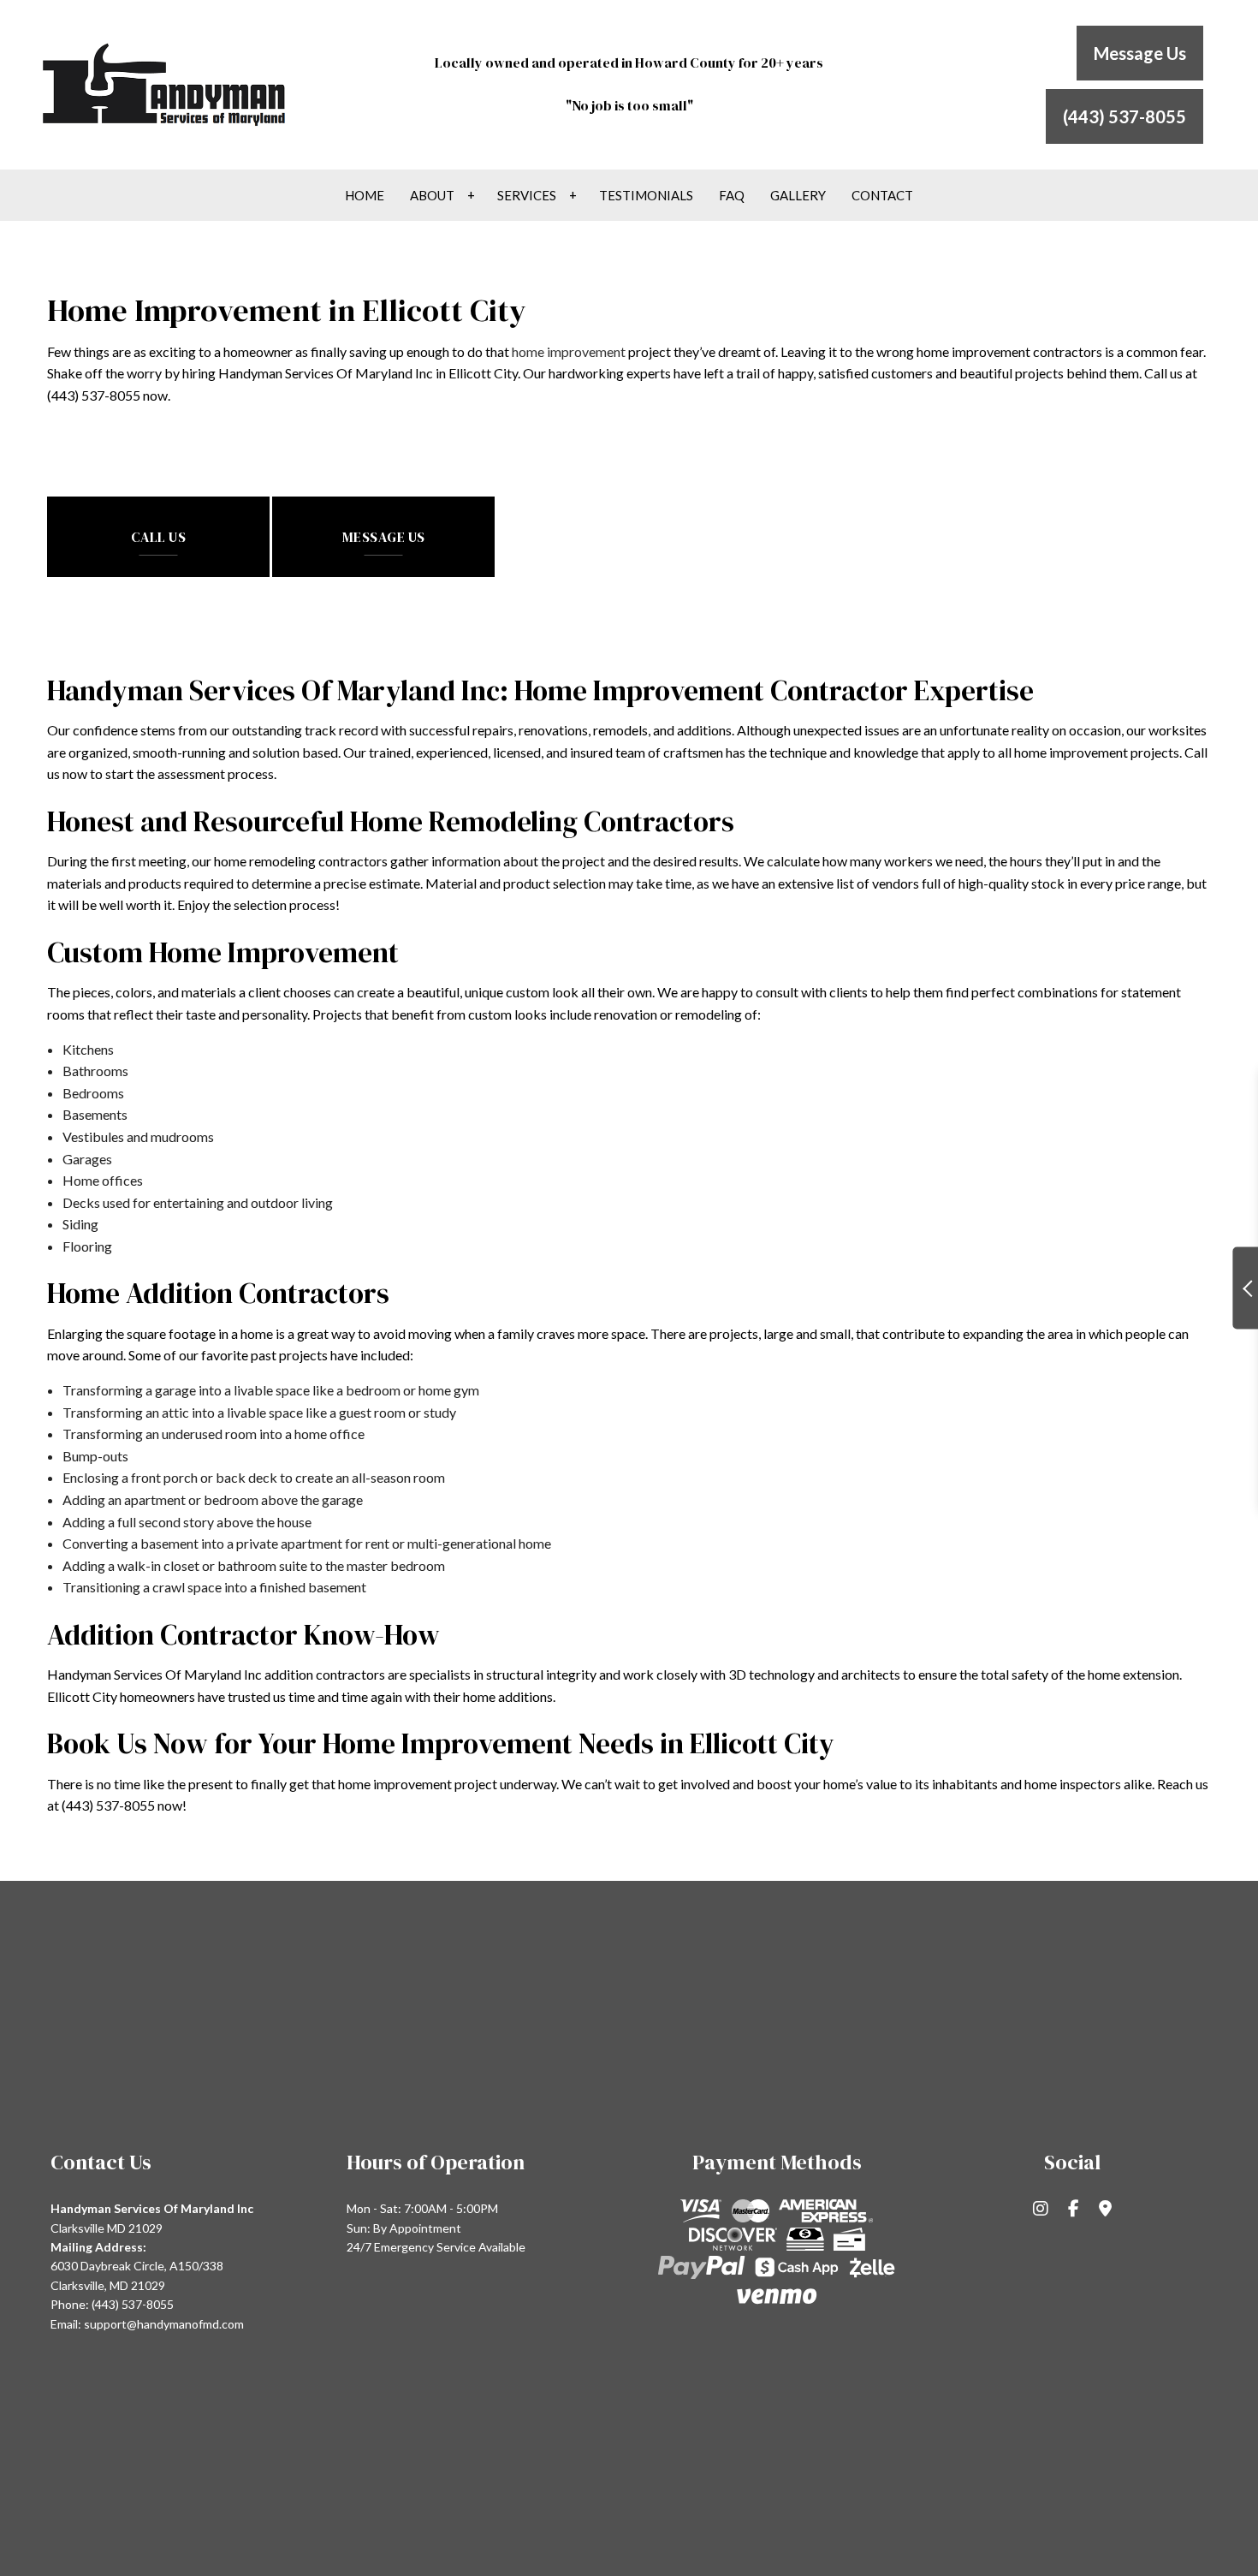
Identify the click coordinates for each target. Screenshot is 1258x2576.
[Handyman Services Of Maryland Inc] (166, 83)
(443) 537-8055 (1124, 116)
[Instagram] (1041, 2209)
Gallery (798, 195)
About (432, 195)
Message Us (1140, 53)
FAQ (732, 195)
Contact (882, 195)
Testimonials (646, 195)
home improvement (569, 351)
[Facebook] (1074, 2209)
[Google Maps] (1105, 2209)
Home (365, 195)
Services (527, 195)
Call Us (159, 537)
